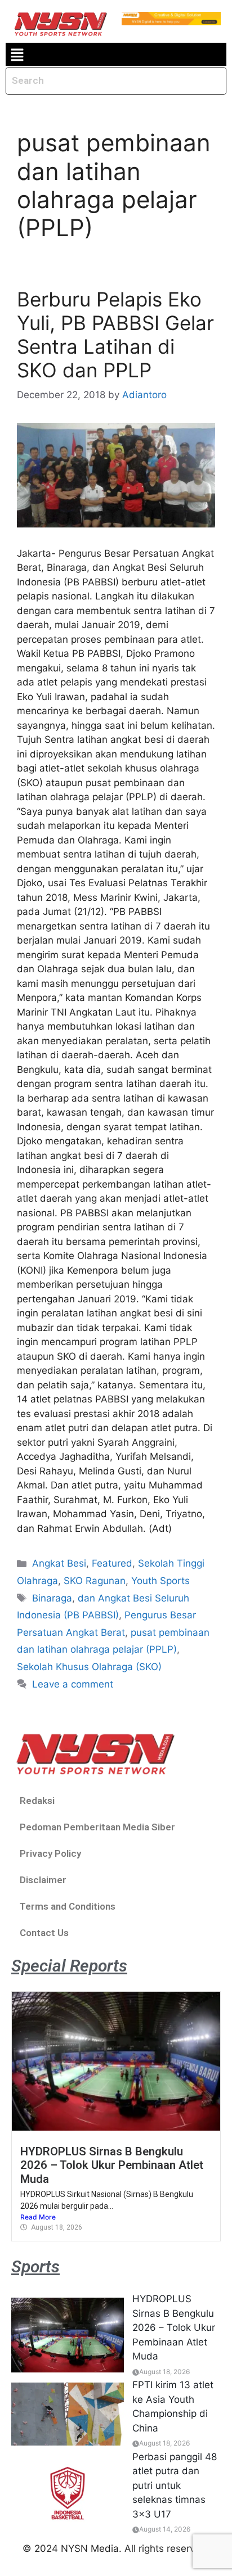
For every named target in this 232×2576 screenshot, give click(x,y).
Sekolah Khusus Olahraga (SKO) (89, 1667)
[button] (17, 54)
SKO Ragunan (95, 1581)
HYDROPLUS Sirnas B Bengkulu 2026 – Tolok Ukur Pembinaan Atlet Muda (112, 2165)
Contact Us (44, 1933)
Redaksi (37, 1801)
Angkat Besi (59, 1563)
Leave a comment (73, 1684)
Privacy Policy (50, 1853)
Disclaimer (43, 1880)
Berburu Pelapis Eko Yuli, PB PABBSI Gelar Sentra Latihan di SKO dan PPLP (115, 335)
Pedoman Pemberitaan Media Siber (97, 1827)
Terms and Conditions (68, 1906)
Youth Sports (160, 1581)
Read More (38, 2217)
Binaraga (52, 1598)
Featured (112, 1563)
